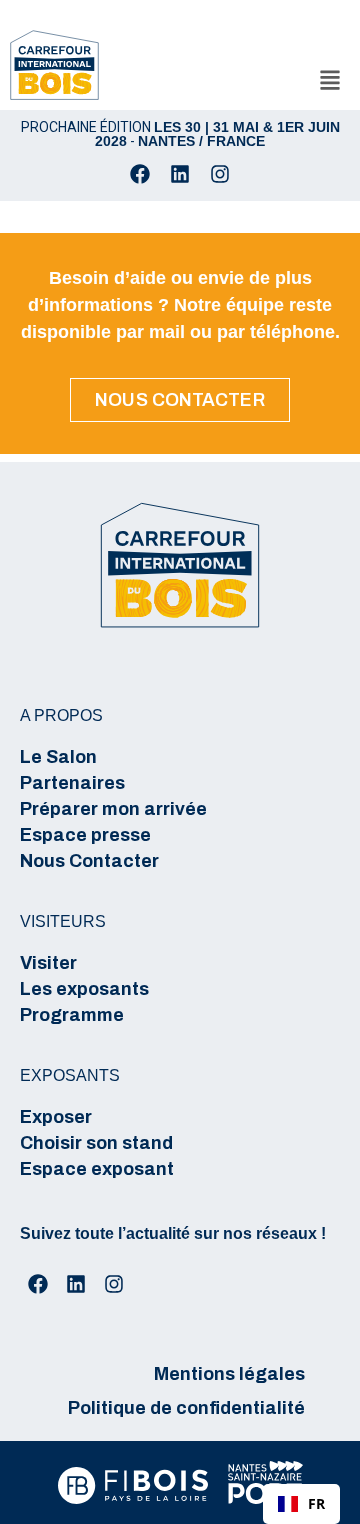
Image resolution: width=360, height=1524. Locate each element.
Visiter (48, 963)
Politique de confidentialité (186, 1408)
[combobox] (301, 1504)
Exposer (56, 1117)
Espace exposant (97, 1169)
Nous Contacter (89, 861)
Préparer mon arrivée (113, 809)
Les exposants (84, 989)
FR (316, 1503)
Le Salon (58, 757)
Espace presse (85, 835)
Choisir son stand (96, 1143)
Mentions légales (229, 1374)
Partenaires (72, 783)
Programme (72, 1015)
